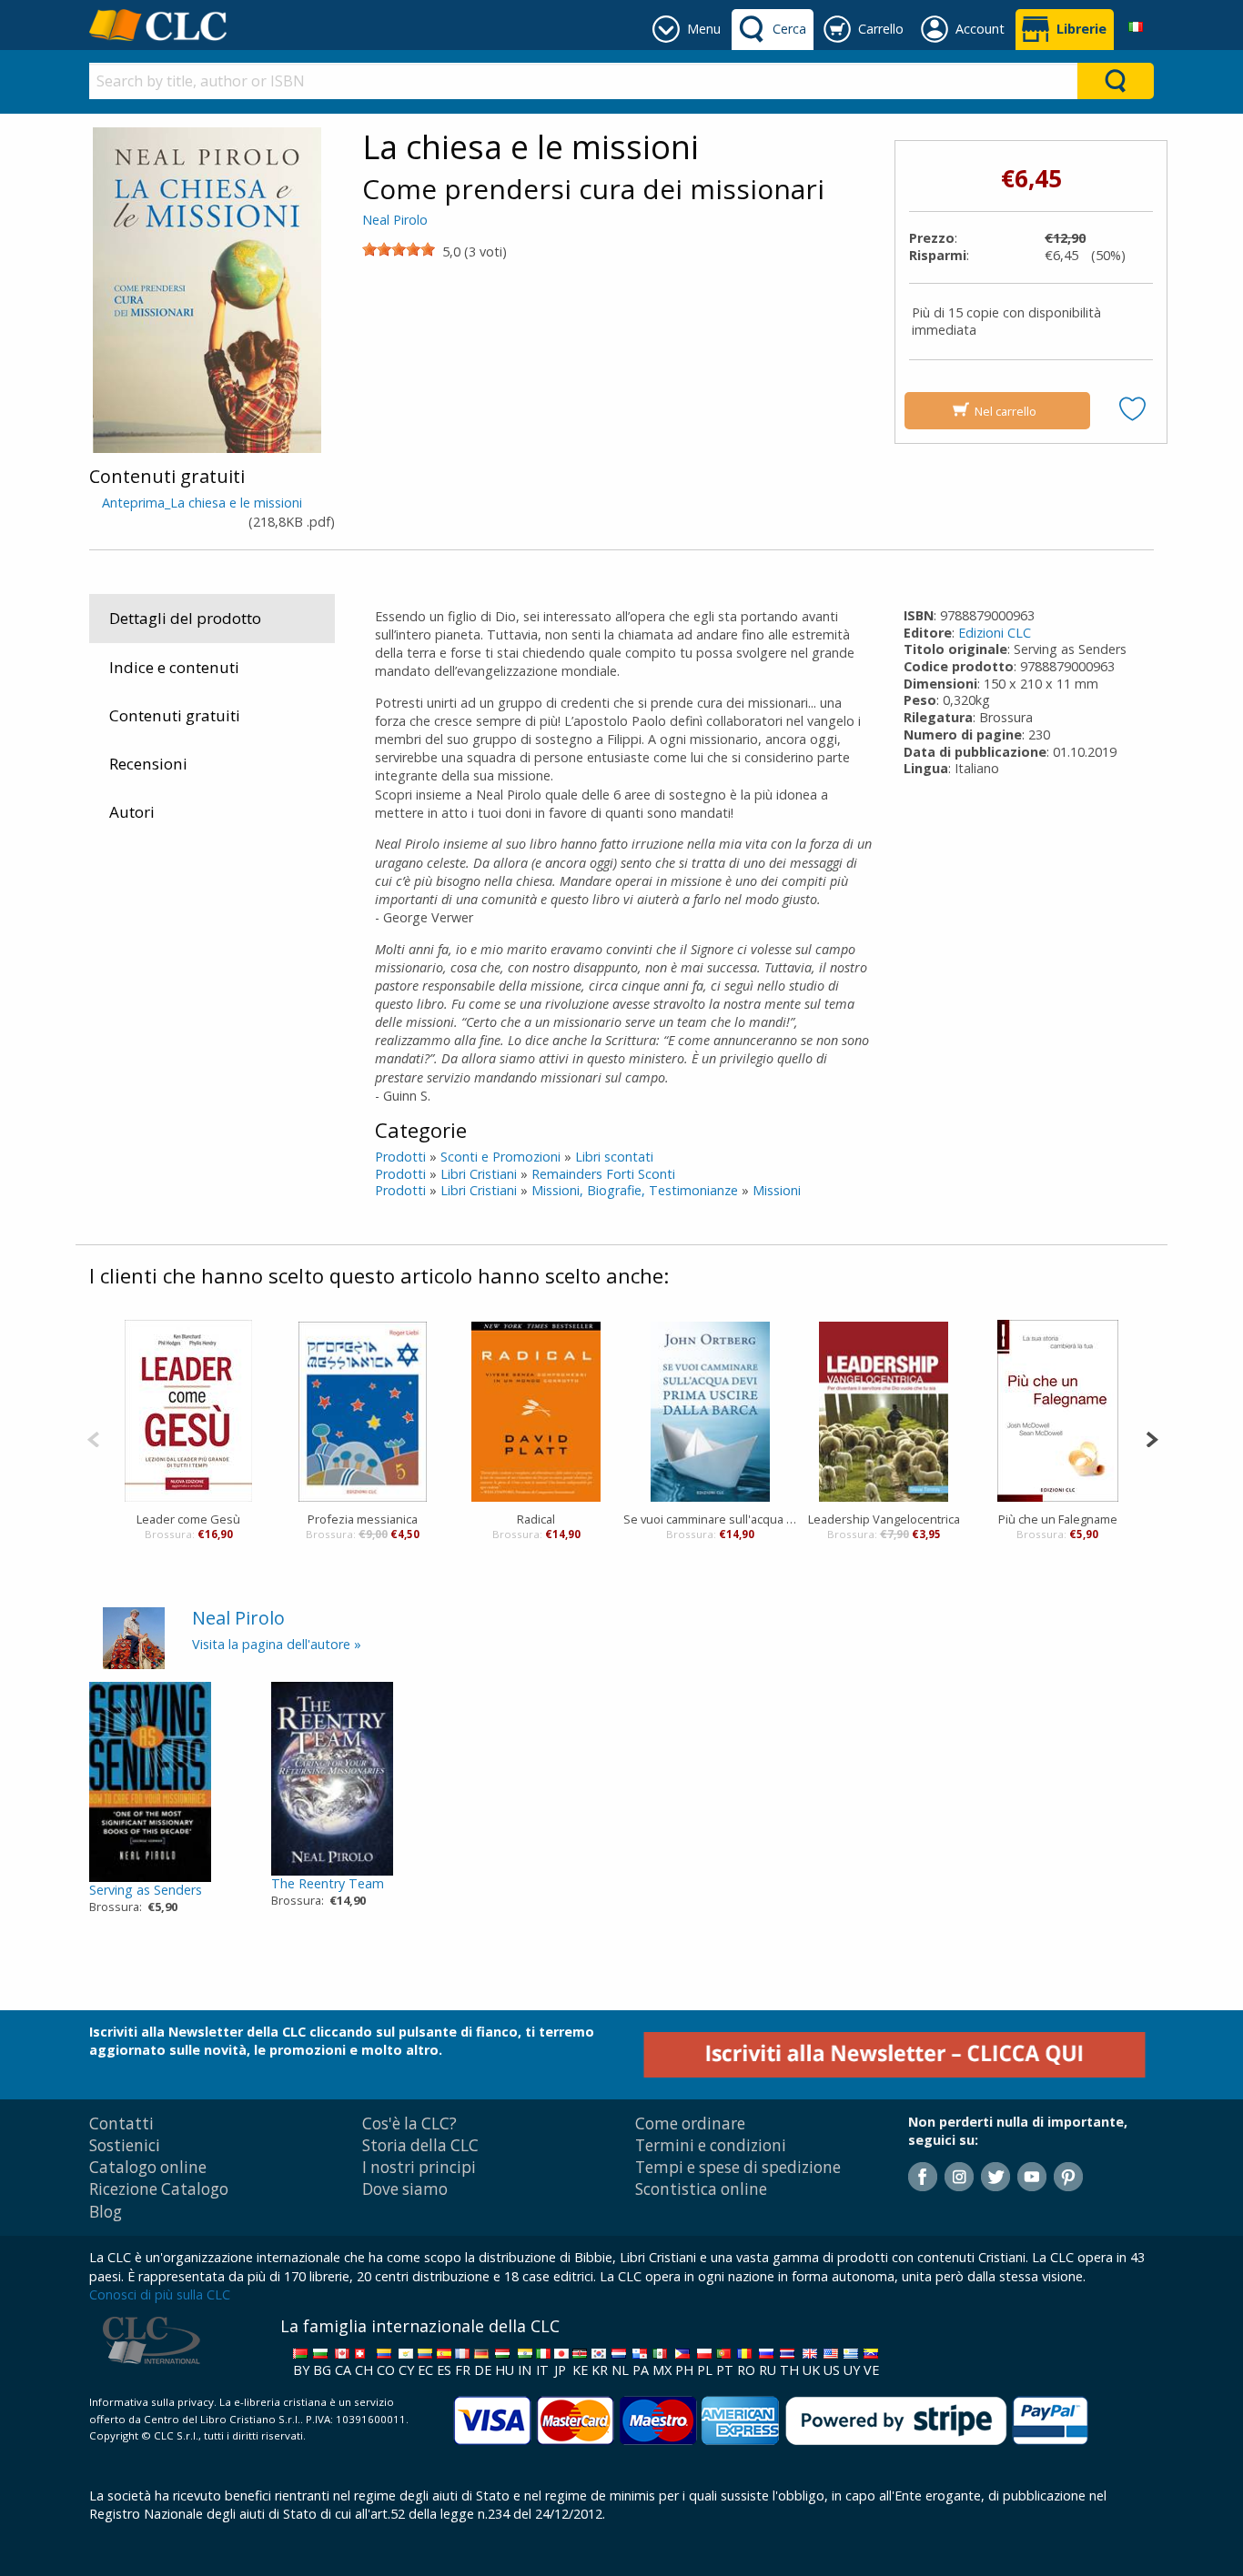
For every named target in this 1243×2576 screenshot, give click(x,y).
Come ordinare (690, 2123)
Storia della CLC (420, 2145)
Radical (536, 1519)
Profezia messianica (363, 1519)
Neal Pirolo (395, 220)
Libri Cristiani (479, 1174)
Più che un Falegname (1058, 1519)
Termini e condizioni (711, 2145)
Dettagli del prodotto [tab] (185, 618)
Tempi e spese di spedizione (738, 2167)
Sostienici (125, 2145)
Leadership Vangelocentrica (884, 1519)
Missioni (777, 1190)
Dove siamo (405, 2189)
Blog (106, 2212)
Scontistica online (701, 2189)
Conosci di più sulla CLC (160, 2294)
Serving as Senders (146, 1890)
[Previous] (93, 1438)
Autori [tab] (132, 812)
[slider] (399, 249)
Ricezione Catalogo (159, 2189)
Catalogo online (148, 2167)
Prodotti (400, 1157)
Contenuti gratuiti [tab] (175, 715)
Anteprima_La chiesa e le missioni (202, 503)
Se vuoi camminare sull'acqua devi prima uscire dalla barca (710, 1519)
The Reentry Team (328, 1883)
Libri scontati (614, 1157)
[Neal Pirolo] (134, 1637)
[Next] (1152, 1438)
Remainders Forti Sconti (603, 1174)
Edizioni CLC (995, 633)
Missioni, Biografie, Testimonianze (635, 1190)
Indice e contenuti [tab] (174, 667)
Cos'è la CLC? (409, 2123)
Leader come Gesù (188, 1519)
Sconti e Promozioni (500, 1157)
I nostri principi (419, 2167)
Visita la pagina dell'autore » (277, 1644)
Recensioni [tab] (148, 764)
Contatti (121, 2123)
